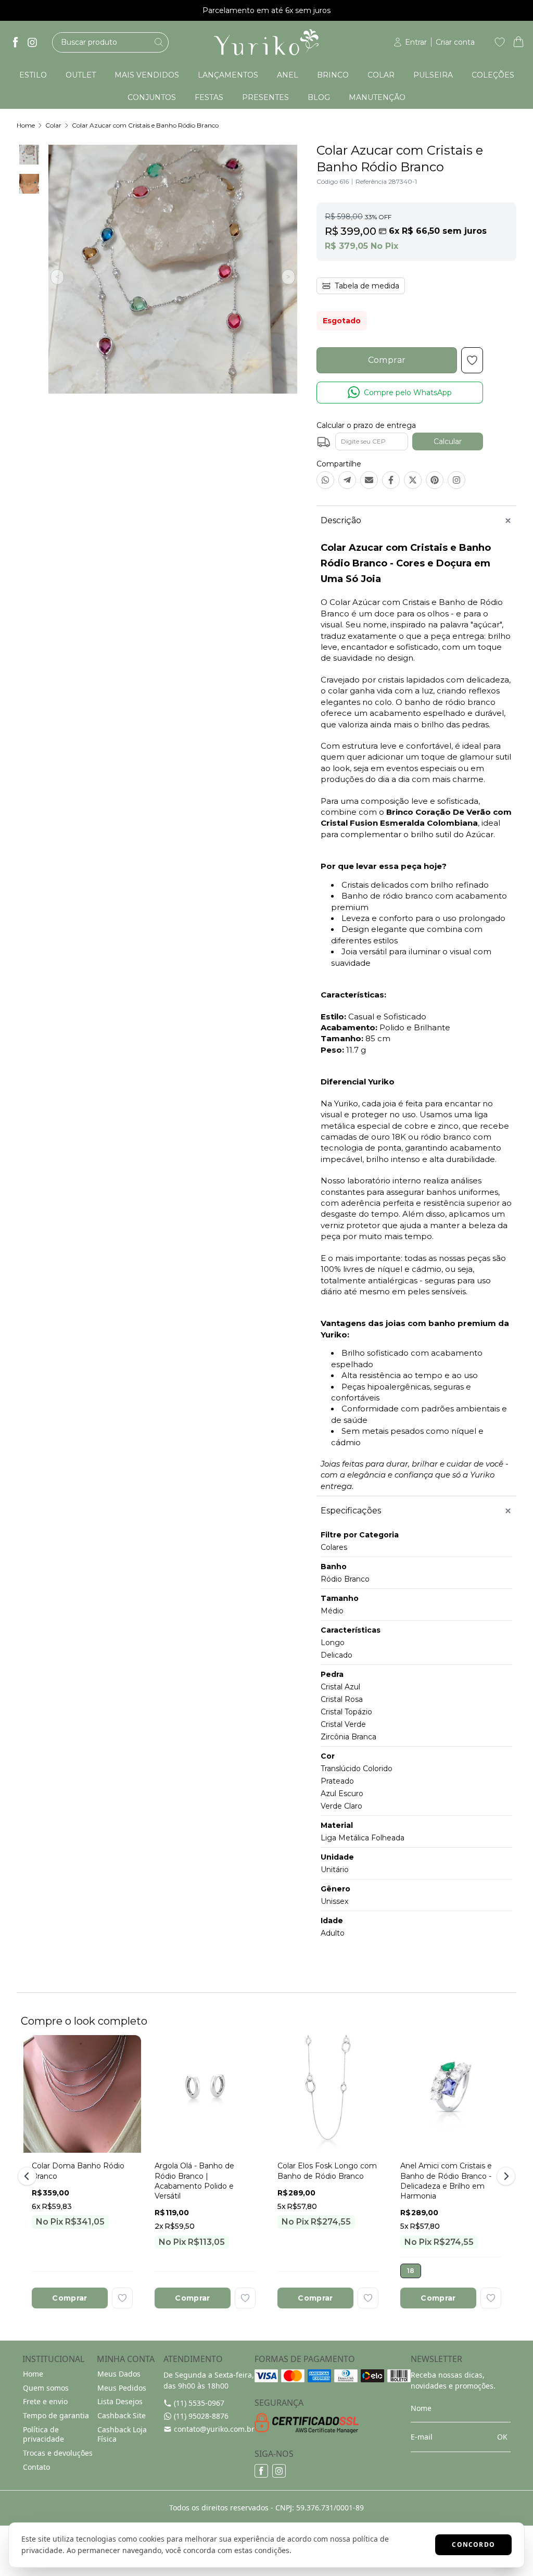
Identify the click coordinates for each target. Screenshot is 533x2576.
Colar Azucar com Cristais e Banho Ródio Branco (145, 125)
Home (26, 125)
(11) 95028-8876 (201, 2416)
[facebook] (16, 42)
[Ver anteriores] (29, 2176)
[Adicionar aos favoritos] (122, 2298)
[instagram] (32, 42)
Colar (53, 125)
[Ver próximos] (504, 2176)
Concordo (473, 2545)
